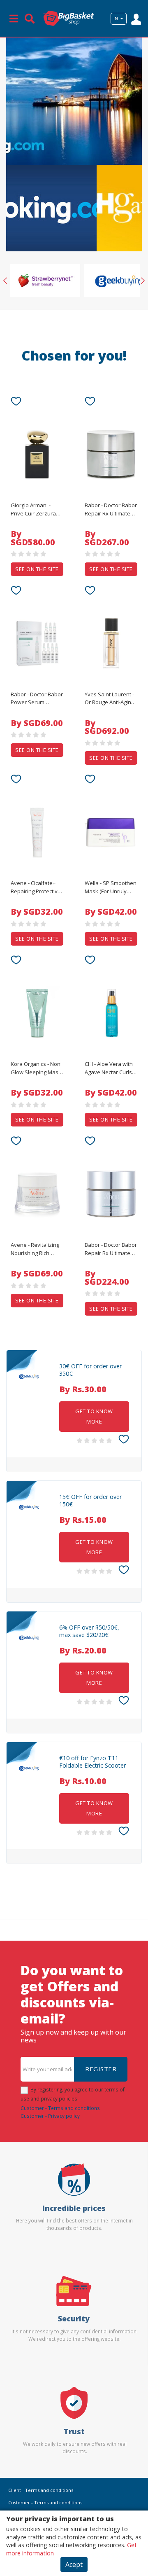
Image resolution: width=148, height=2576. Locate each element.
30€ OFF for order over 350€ (90, 1370)
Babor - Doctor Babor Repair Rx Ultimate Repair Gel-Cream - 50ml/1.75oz (111, 1249)
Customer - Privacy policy (50, 2116)
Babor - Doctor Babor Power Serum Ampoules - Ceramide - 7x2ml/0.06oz (37, 699)
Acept (74, 2564)
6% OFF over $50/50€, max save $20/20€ (89, 1631)
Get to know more (94, 1416)
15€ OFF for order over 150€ (90, 1501)
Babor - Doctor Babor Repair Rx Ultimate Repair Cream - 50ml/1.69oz (111, 510)
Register (101, 2069)
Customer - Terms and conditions (60, 2108)
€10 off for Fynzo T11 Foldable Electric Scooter (92, 1762)
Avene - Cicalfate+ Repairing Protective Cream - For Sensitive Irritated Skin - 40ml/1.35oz (37, 888)
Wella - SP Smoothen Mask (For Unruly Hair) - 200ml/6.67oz (111, 888)
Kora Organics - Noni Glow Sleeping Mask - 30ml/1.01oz (36, 1068)
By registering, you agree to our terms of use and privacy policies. (73, 2094)
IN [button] (116, 19)
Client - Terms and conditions (41, 2490)
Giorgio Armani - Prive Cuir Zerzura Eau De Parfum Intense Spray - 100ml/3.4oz (33, 510)
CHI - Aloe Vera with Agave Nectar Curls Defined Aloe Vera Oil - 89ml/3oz (109, 1068)
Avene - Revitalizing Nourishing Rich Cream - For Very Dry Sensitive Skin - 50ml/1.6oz (36, 1249)
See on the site (37, 569)
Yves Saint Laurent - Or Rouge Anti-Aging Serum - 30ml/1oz (109, 699)
